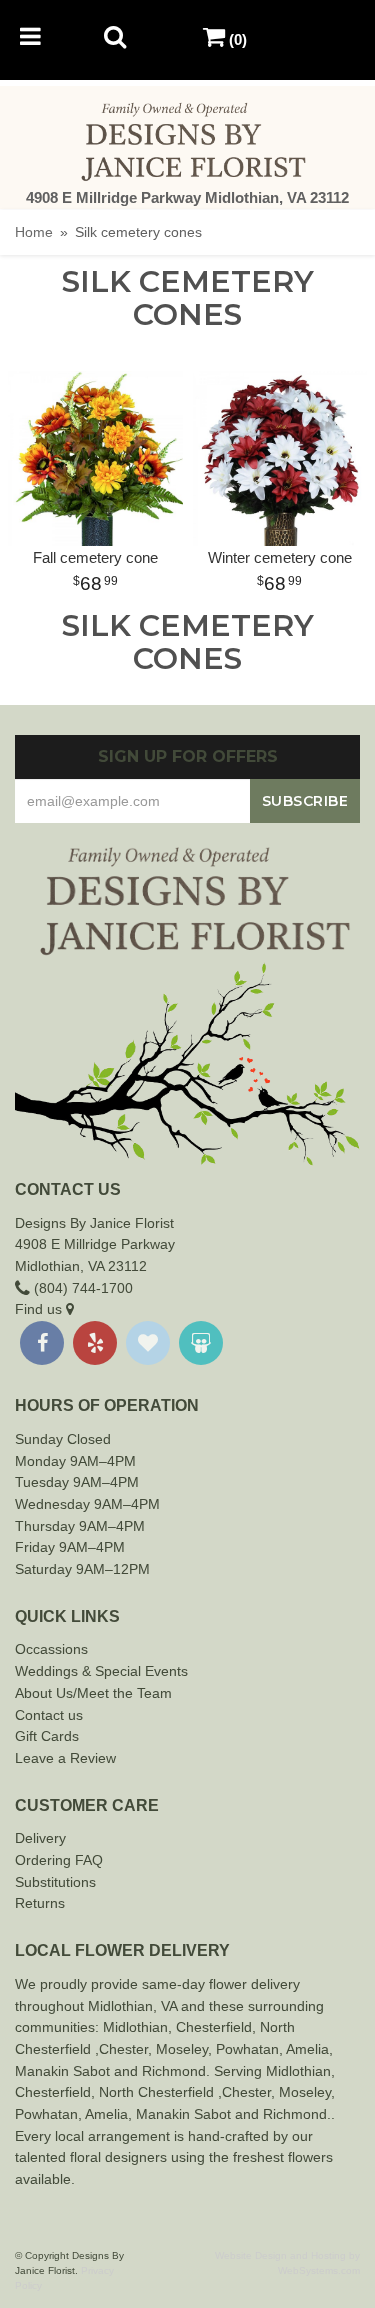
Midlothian (135, 2027)
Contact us (49, 1715)
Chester (201, 2027)
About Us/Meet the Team (93, 1693)
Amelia (307, 2049)
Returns (40, 1903)
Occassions (51, 1649)
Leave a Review (65, 1758)
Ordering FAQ (59, 1860)
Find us (40, 1309)
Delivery (40, 1838)
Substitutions (55, 1882)
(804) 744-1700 (81, 1288)
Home (34, 232)
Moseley (182, 2049)
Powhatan (247, 2049)
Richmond (174, 2071)
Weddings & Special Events (101, 1671)
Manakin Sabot (62, 2071)
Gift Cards (47, 1736)
